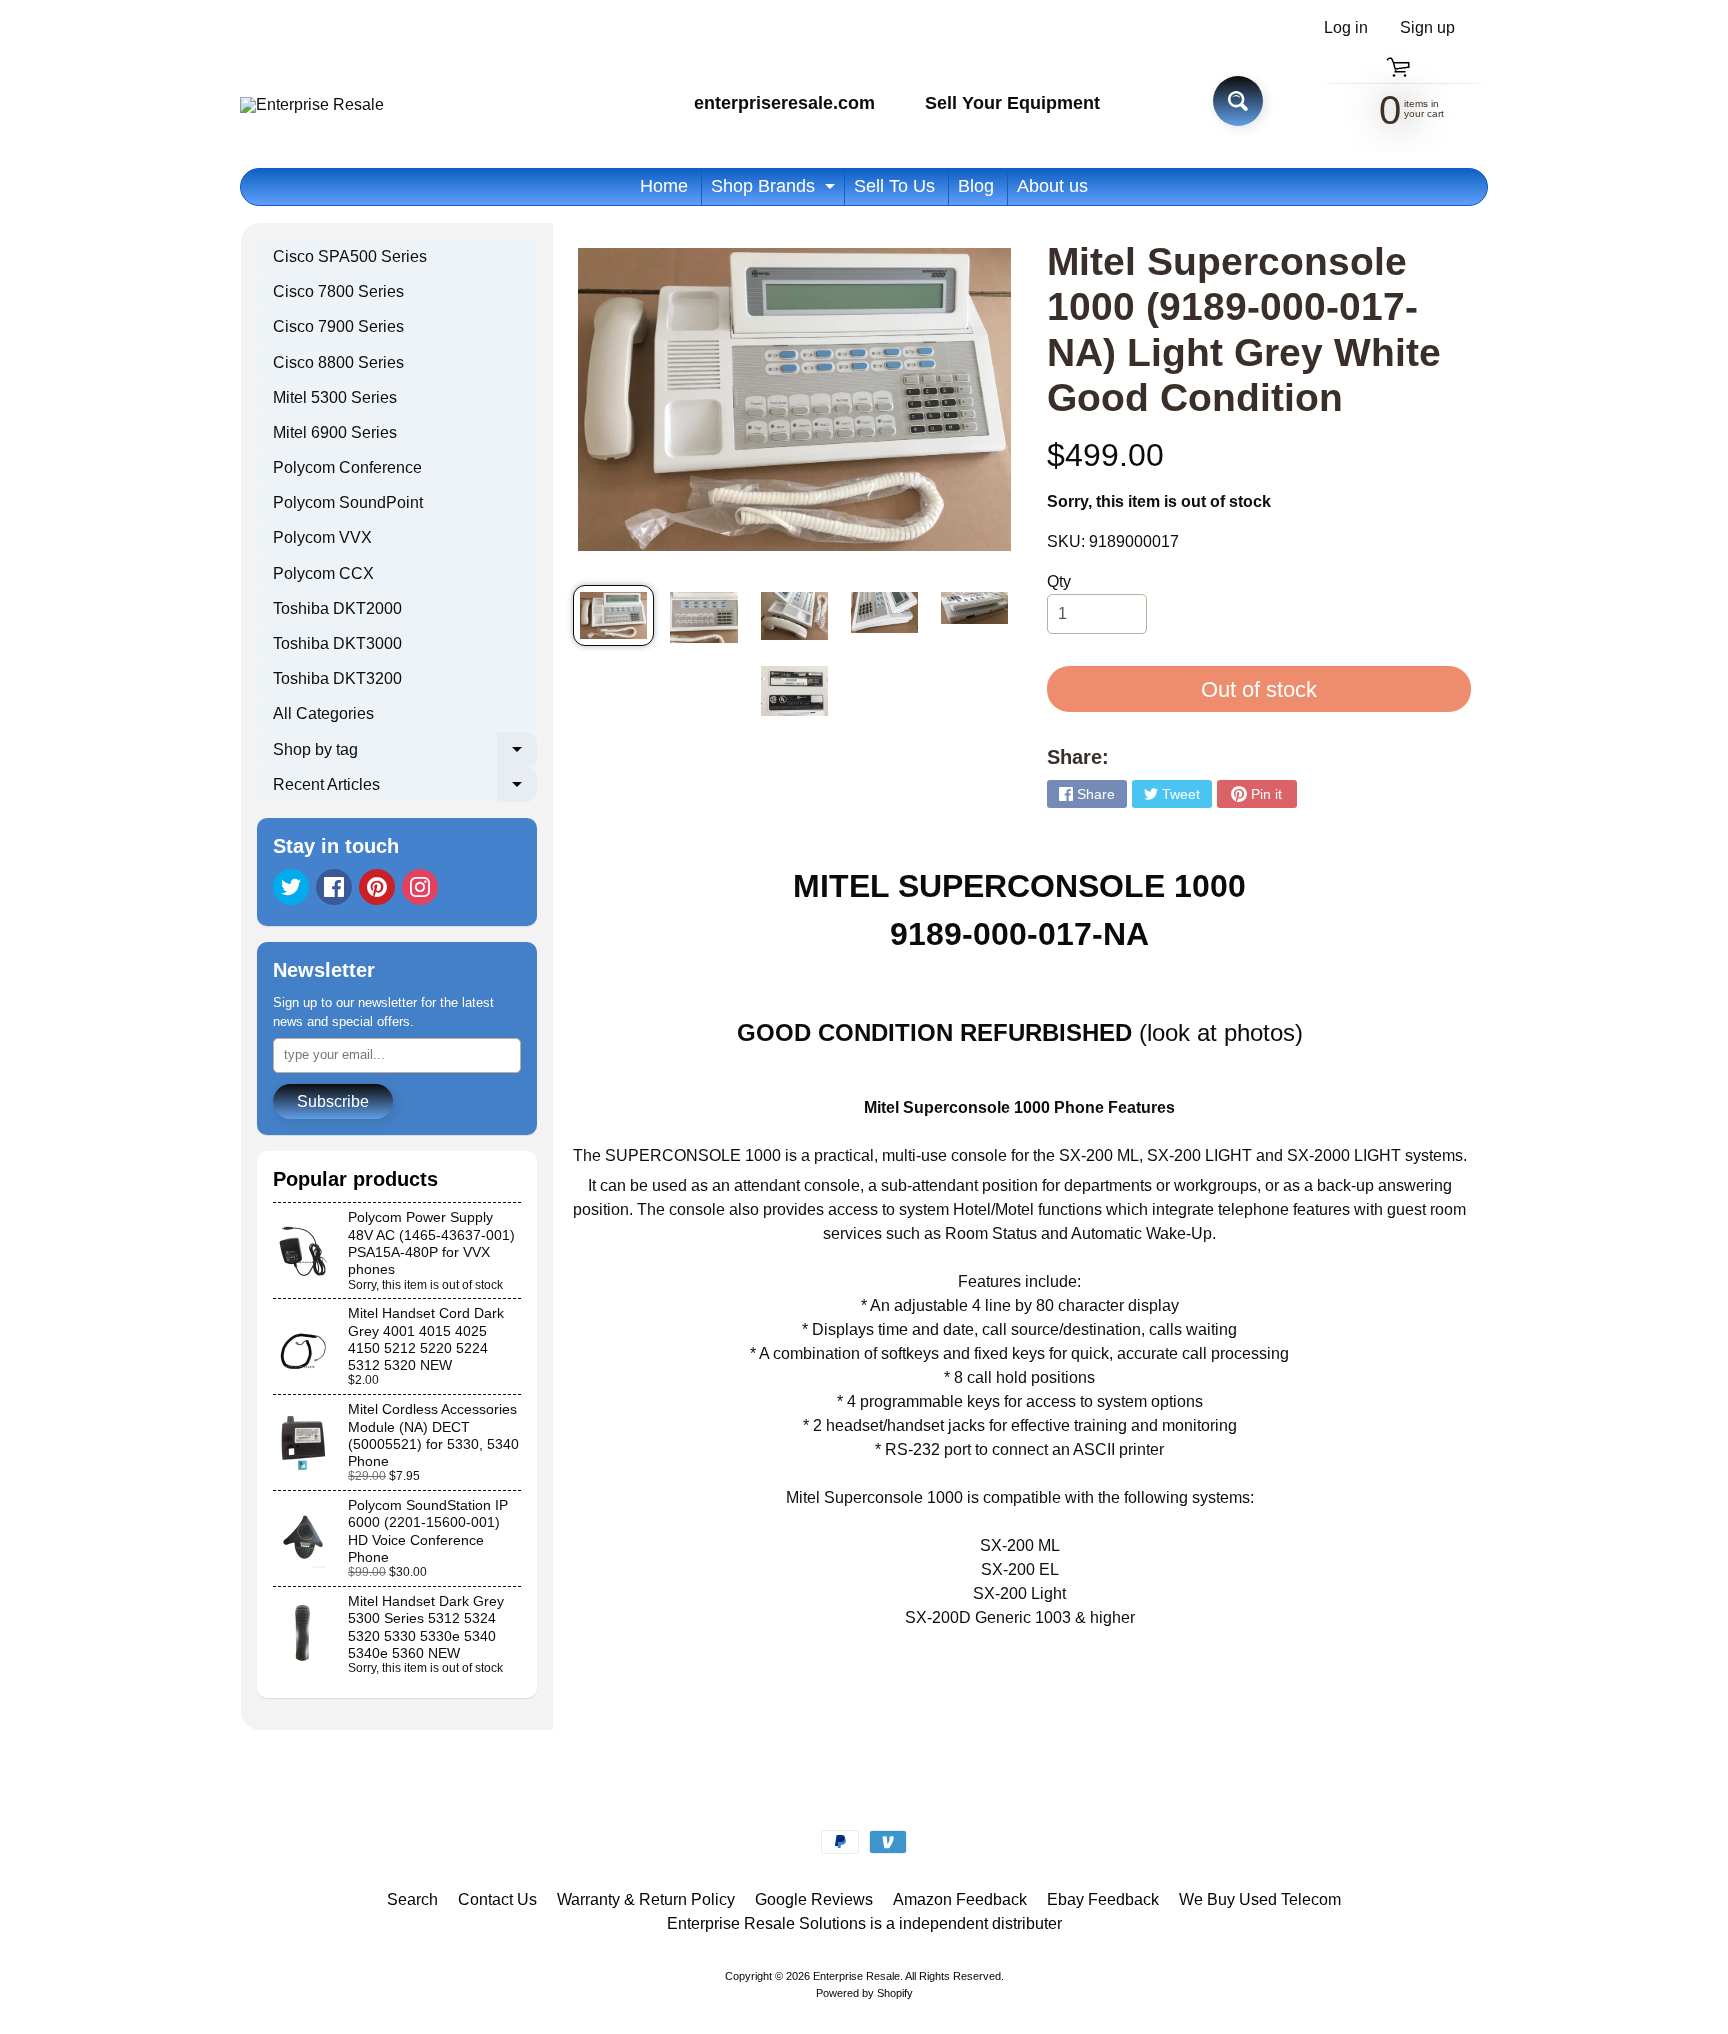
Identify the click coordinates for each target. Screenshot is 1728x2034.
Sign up (1427, 28)
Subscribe (333, 1101)
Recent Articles (405, 789)
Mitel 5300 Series (335, 397)
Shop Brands (775, 190)
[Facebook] (334, 887)
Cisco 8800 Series (338, 362)
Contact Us (497, 1899)
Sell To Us (894, 186)
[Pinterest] (377, 887)
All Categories (323, 713)
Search (412, 1899)
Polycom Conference (347, 467)
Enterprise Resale (856, 1976)
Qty (1059, 581)
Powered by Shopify (864, 1993)
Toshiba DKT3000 (337, 643)
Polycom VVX (322, 537)
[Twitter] (291, 887)
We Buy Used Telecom (1260, 1899)
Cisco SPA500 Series (350, 256)
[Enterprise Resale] (312, 105)
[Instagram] (420, 887)
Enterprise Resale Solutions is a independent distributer (864, 1923)
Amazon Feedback (960, 1899)
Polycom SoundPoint (348, 502)
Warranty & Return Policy (646, 1899)
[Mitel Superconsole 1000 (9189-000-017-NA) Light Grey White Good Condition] (613, 615)
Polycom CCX (323, 573)
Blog (976, 186)
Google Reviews (814, 1899)
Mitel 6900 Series (335, 432)
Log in (1346, 28)
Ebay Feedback (1103, 1899)
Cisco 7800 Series (338, 291)
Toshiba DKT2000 (337, 608)
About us (1052, 186)
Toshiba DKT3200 (337, 678)
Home (664, 186)
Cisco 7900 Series (338, 326)
